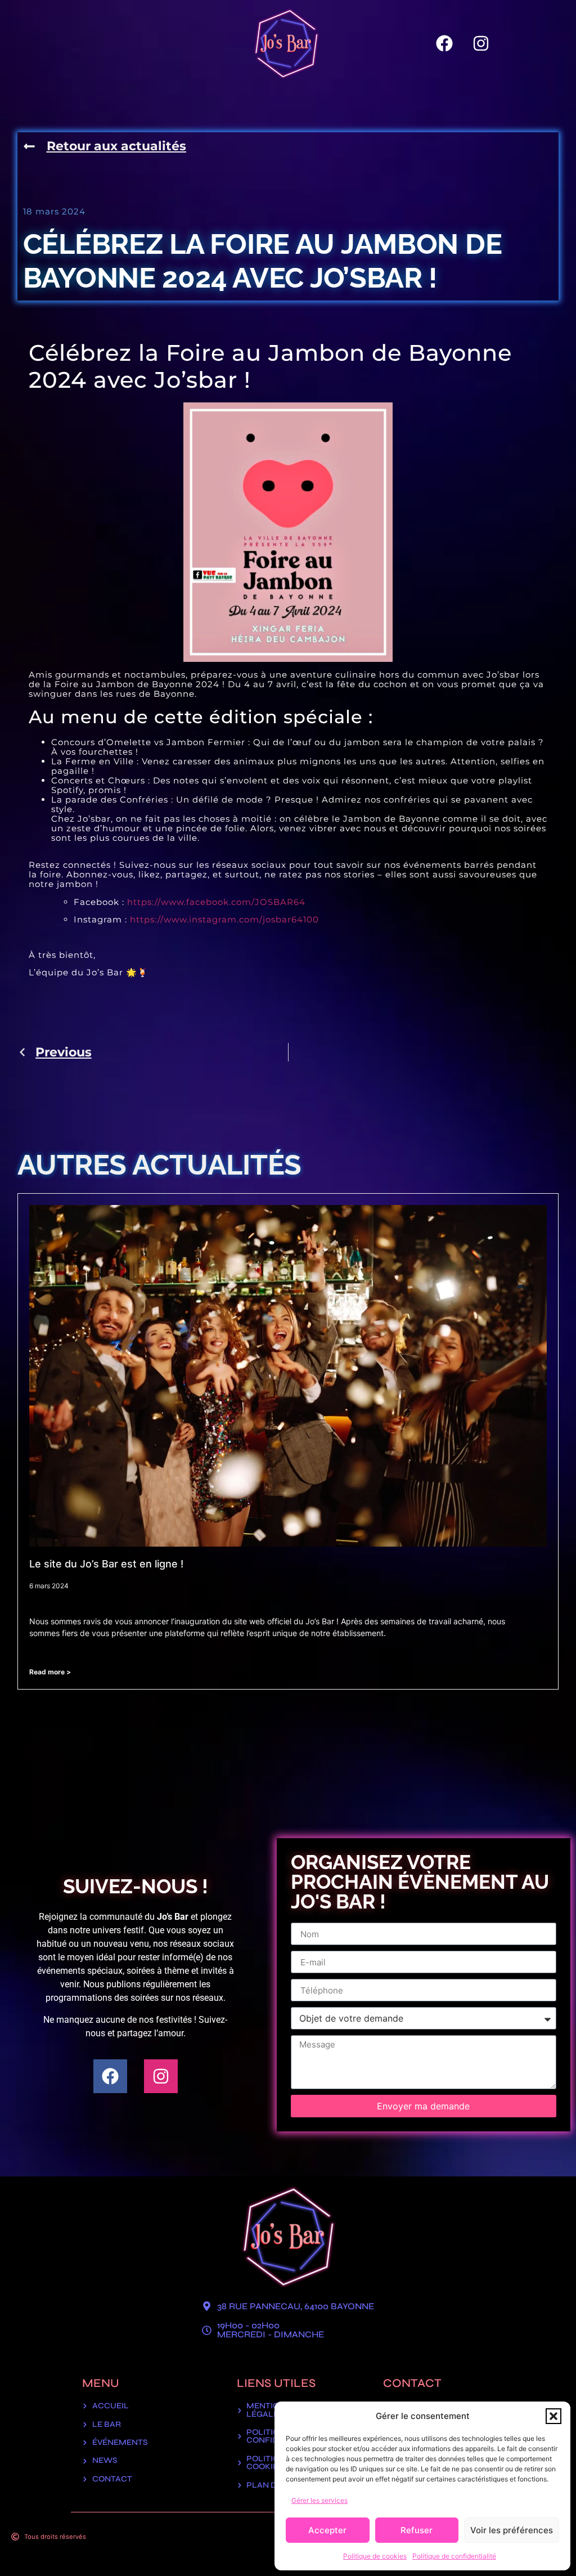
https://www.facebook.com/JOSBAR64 (216, 902)
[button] (553, 2416)
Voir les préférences (512, 2530)
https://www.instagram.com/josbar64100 (224, 919)
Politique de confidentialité (454, 2556)
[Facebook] (444, 43)
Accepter (327, 2530)
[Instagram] (481, 43)
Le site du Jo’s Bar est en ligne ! (106, 1564)
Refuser (417, 2530)
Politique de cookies (375, 2556)
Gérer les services (319, 2500)
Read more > (50, 1672)
